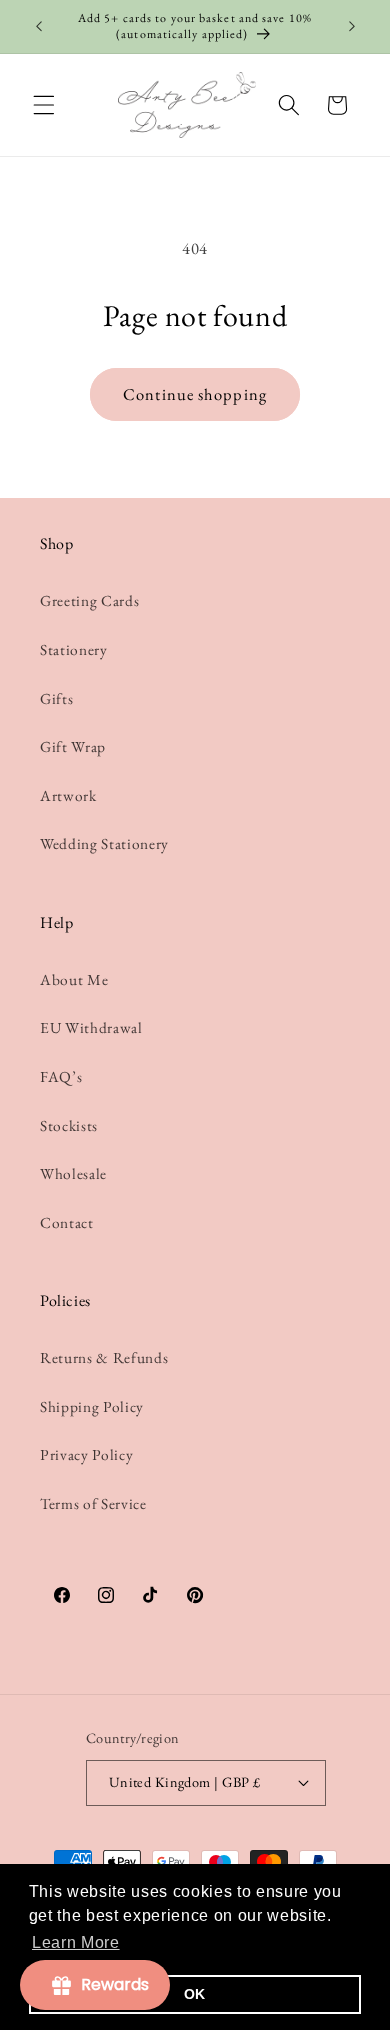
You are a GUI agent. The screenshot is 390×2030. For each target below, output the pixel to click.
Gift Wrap (73, 746)
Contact (67, 1222)
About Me (74, 979)
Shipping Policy (92, 1406)
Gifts (56, 698)
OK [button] (195, 1994)
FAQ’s (61, 1076)
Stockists (69, 1125)
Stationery (74, 649)
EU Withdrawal (91, 1027)
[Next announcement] (352, 27)
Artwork (68, 795)
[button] (44, 105)
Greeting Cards (89, 600)
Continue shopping (195, 394)
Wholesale (73, 1173)
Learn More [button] (76, 1942)
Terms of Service (93, 1503)
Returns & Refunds (104, 1357)
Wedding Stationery (104, 843)
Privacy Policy (86, 1454)
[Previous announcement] (39, 27)
